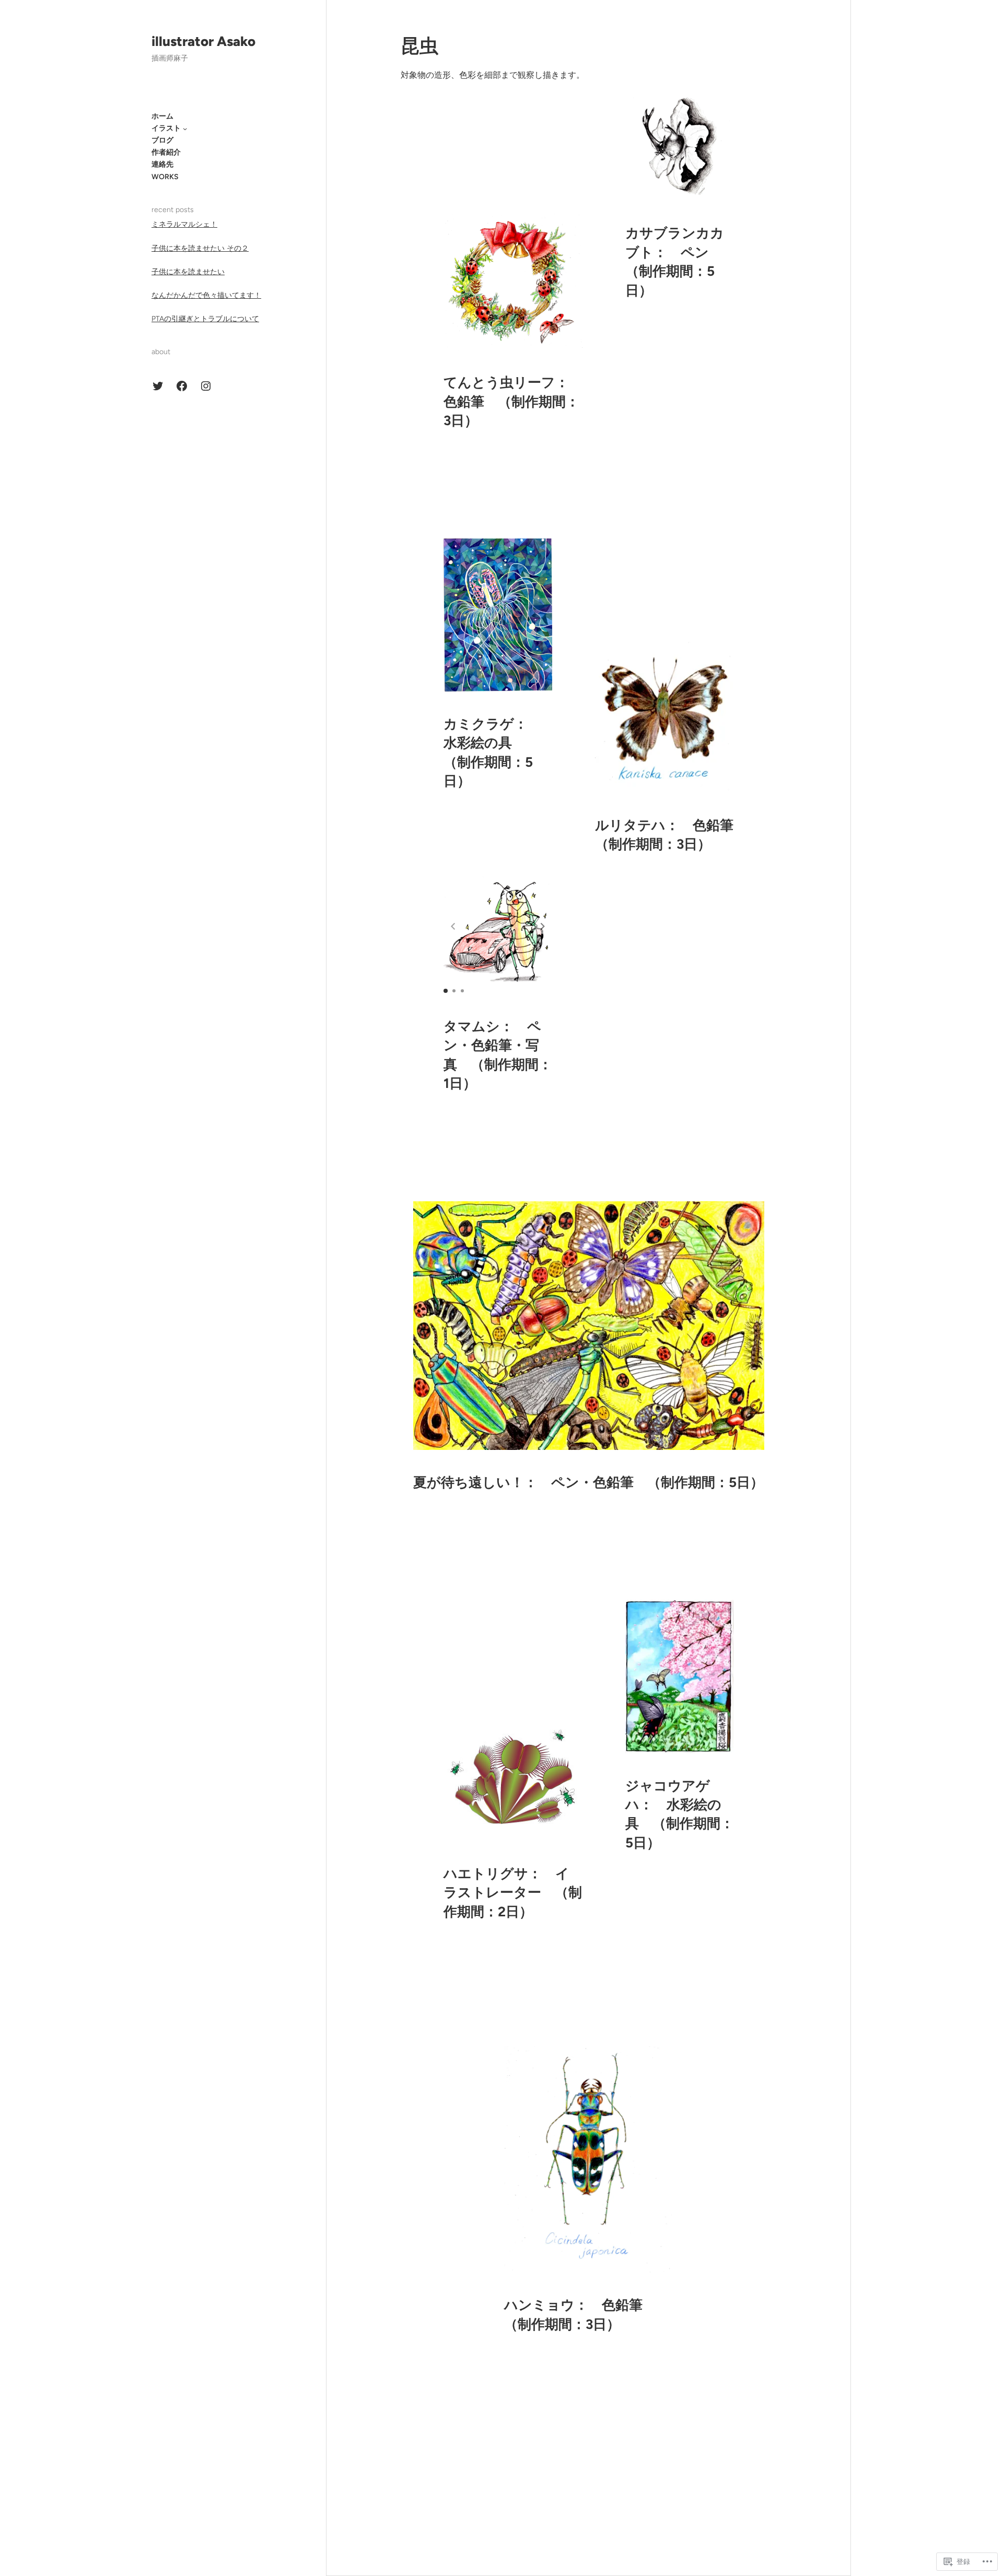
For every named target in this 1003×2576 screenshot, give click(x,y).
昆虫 (419, 46)
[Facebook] (182, 386)
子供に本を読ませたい (188, 272)
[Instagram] (206, 386)
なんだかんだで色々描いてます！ (206, 295)
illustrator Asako (203, 41)
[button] (543, 926)
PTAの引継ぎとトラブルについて (205, 319)
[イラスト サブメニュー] (185, 128)
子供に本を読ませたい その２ (200, 248)
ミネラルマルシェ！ (184, 224)
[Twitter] (158, 386)
